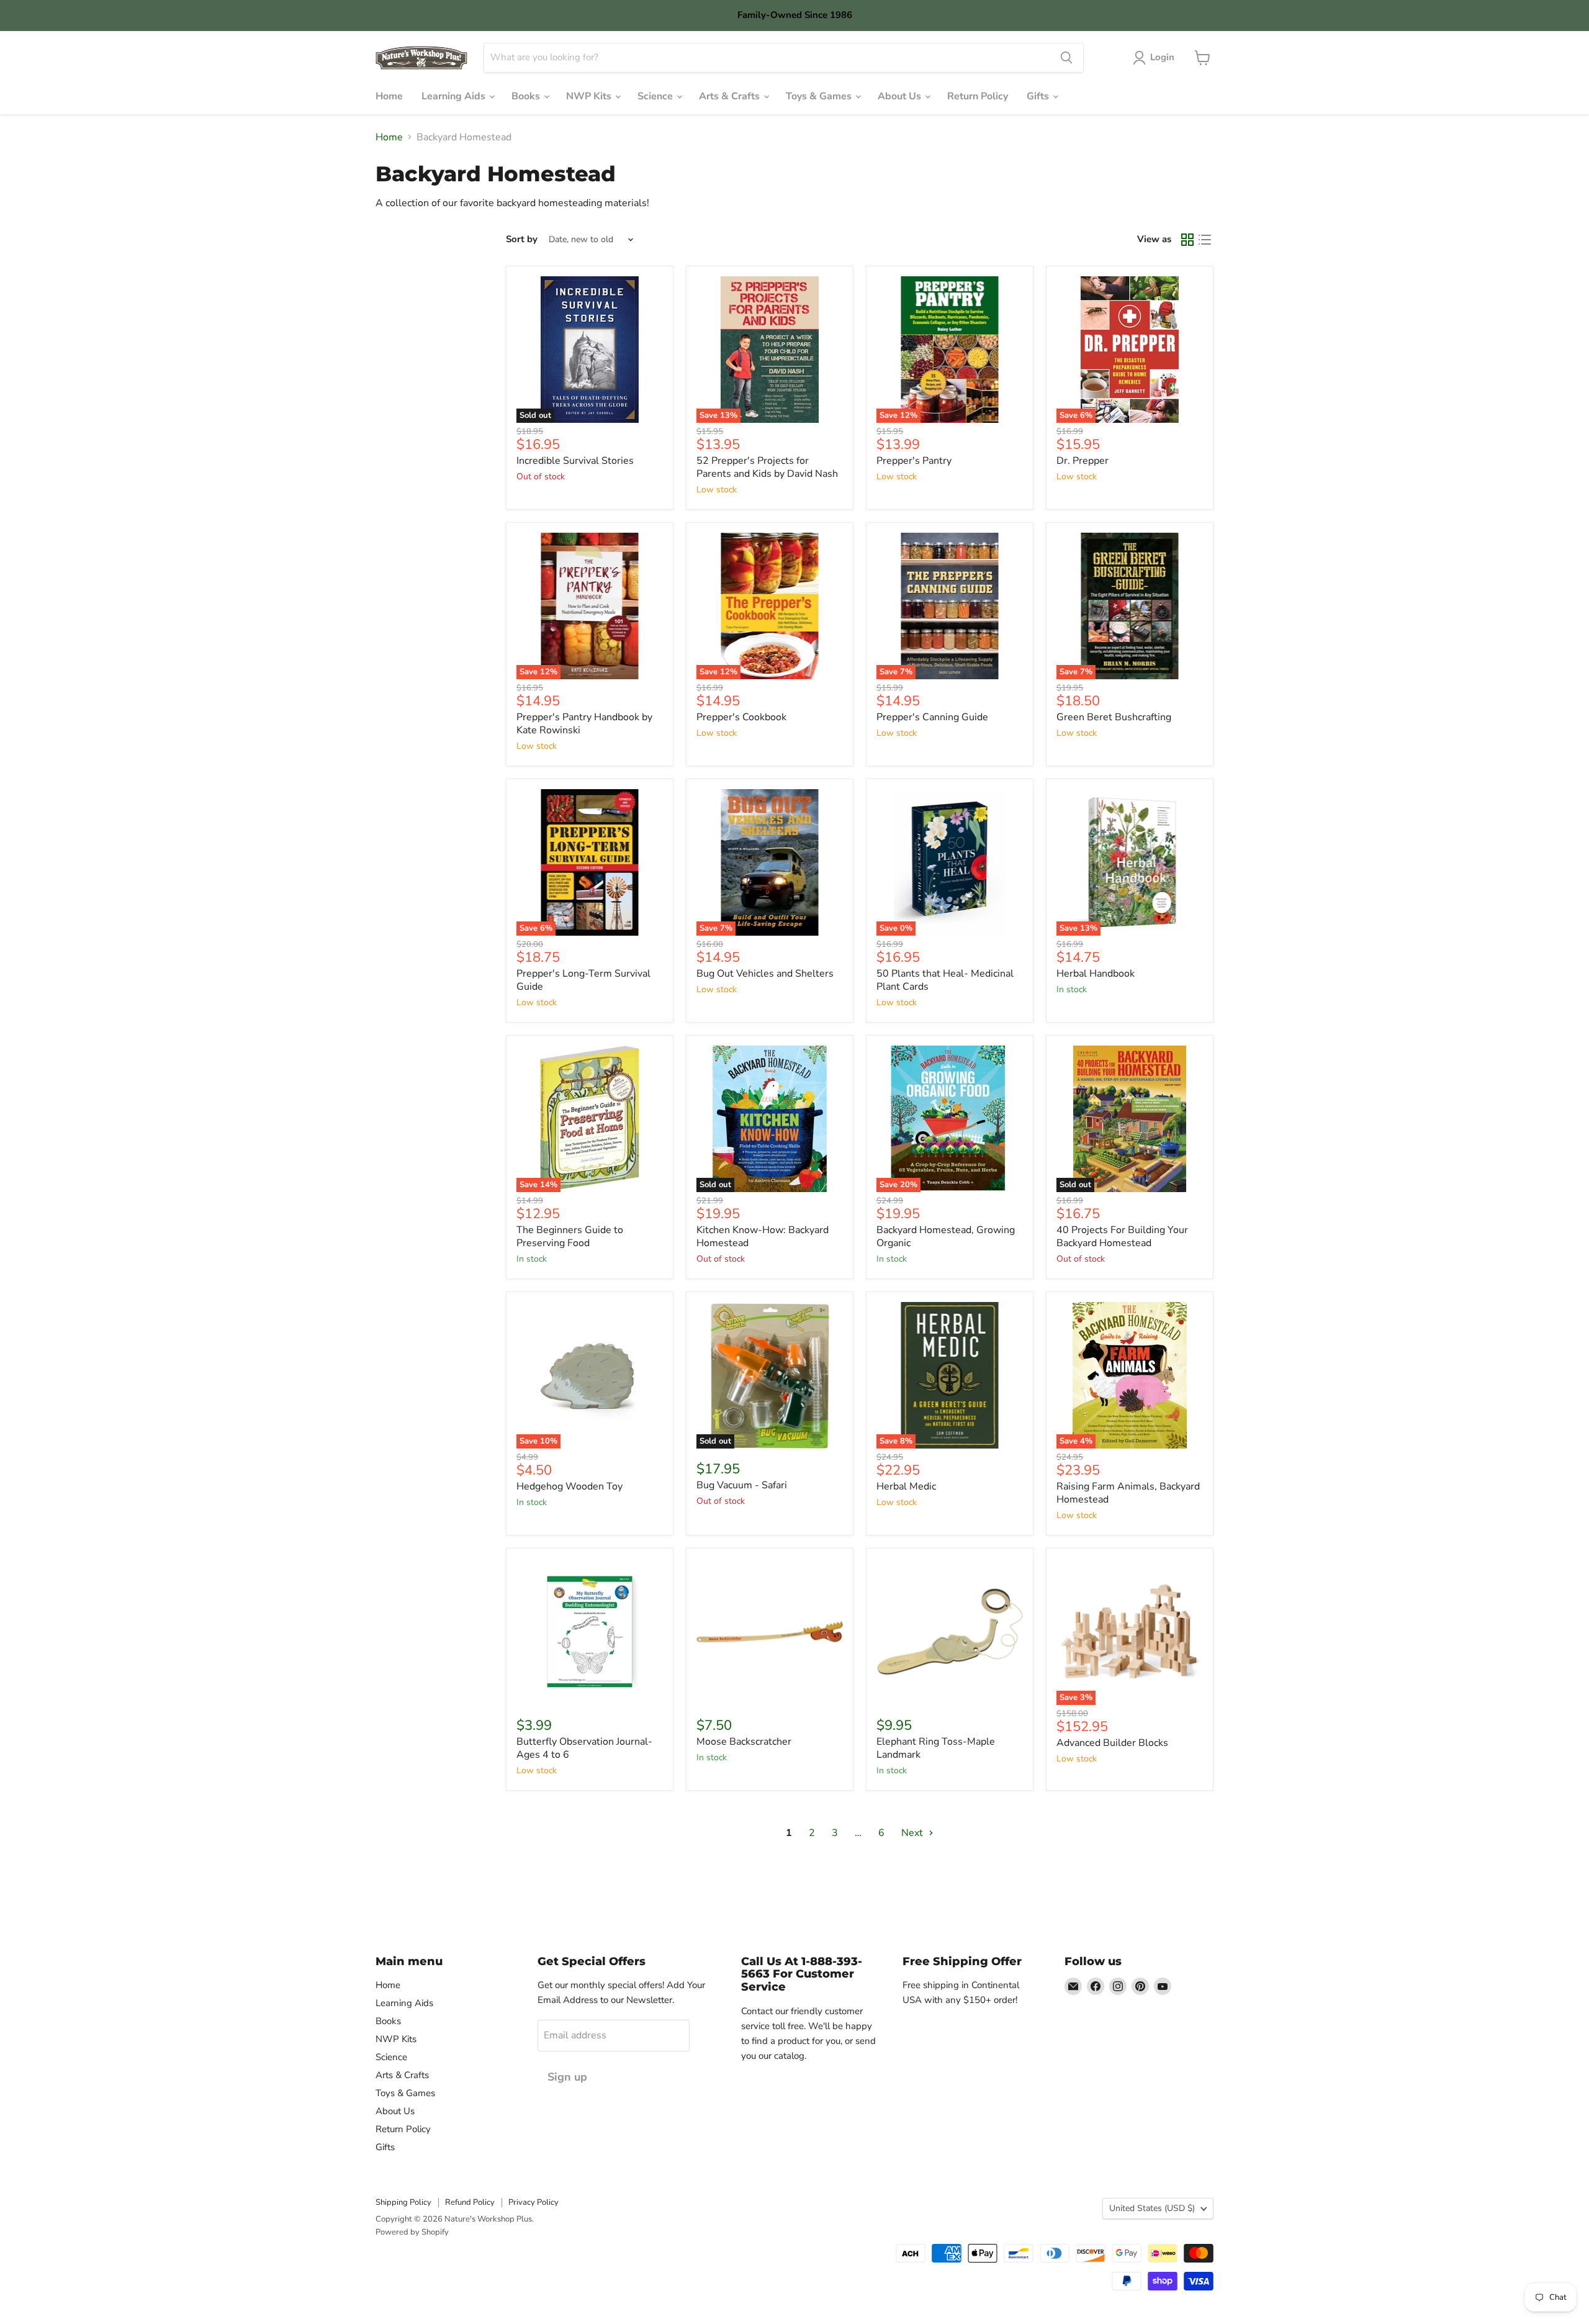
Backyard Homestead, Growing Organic (946, 1237)
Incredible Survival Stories (575, 461)
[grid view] (1187, 240)
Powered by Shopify (412, 2232)
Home (389, 96)
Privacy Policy (533, 2202)
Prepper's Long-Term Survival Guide (583, 980)
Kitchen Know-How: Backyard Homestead (763, 1237)
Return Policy (978, 96)
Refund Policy (470, 2202)
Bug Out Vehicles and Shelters (765, 974)
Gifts (1039, 96)
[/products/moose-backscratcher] (770, 1632)
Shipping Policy (403, 2202)
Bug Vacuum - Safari (742, 1485)
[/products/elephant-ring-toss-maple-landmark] (950, 1632)
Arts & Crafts (731, 96)
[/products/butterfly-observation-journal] (590, 1632)
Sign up (567, 2077)
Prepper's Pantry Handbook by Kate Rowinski (584, 724)
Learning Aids (455, 96)
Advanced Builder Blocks (1112, 1743)
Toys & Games (820, 96)
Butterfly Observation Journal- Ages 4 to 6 (584, 1748)
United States (1152, 2208)
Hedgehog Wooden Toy (569, 1486)
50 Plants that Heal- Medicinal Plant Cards (945, 980)
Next (913, 1833)
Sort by (522, 239)
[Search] (1066, 58)
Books (527, 96)
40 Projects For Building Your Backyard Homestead (1122, 1237)
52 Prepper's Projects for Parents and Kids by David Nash (767, 467)
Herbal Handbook (1096, 974)
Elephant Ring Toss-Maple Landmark (936, 1748)
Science (656, 96)
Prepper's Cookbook (741, 717)
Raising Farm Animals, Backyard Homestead (1128, 1493)
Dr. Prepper (1083, 461)
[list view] (1205, 240)
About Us (901, 96)
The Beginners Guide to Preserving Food (570, 1237)
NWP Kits (590, 96)
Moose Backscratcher (744, 1742)
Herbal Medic (906, 1486)
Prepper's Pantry (914, 461)
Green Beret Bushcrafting (1114, 717)
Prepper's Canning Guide (932, 717)
